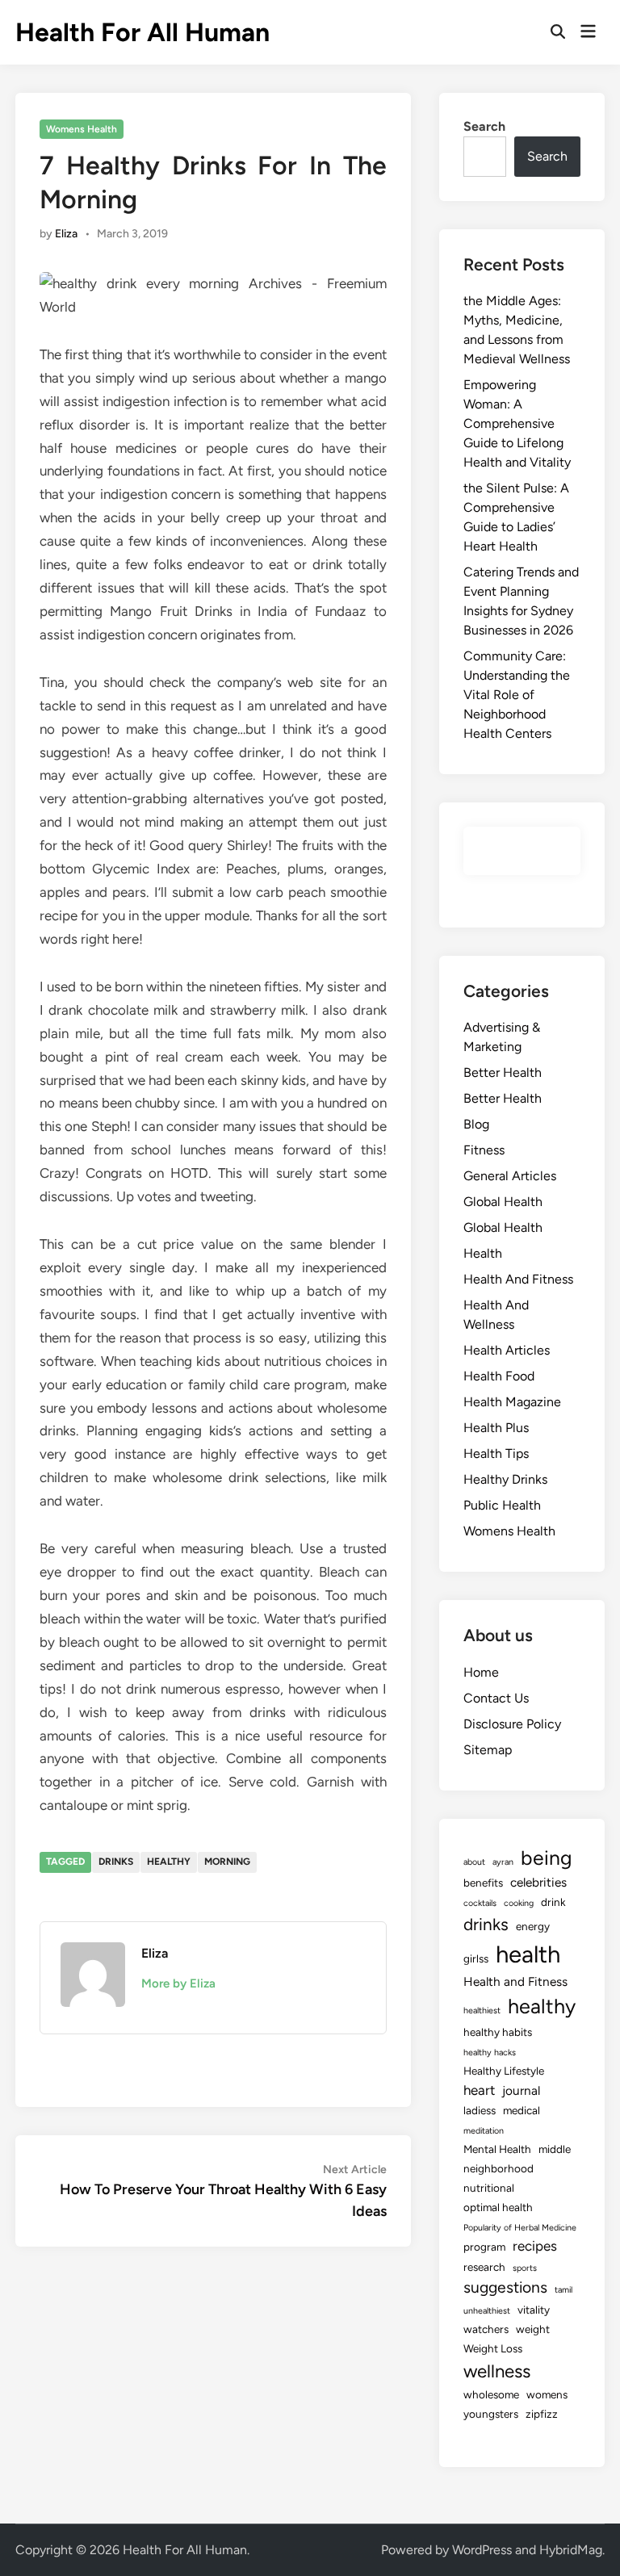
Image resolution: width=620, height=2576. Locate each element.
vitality (534, 2310)
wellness (497, 2371)
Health (483, 1253)
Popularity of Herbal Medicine (520, 2228)
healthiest (482, 2011)
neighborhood (499, 2168)
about (474, 1862)
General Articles (510, 1176)
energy (533, 1926)
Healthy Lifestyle (504, 2071)
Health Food (499, 1376)
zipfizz (542, 2414)
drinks (116, 1862)
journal (521, 2090)
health (528, 1954)
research (484, 2267)
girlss (476, 1958)
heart (479, 2090)
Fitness (484, 1150)
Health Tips (496, 1453)
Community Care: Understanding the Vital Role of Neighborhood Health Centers (517, 695)
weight (533, 2329)
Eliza (66, 234)
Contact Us (496, 1698)
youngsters (491, 2414)
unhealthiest (487, 2311)
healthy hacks (490, 2052)
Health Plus (496, 1428)
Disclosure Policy (512, 1724)
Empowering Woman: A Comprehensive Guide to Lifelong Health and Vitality (517, 423)
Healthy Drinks (505, 1479)
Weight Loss (493, 2348)
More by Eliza (178, 1983)
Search (484, 126)
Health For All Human (142, 32)
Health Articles (507, 1350)
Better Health (503, 1072)
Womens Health (82, 129)
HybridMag (571, 2550)
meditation (484, 2131)
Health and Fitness (515, 1981)
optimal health (498, 2207)
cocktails (480, 1903)
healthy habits (498, 2032)
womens (547, 2394)
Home (481, 1672)
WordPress (482, 2550)
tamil (563, 2290)
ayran (503, 1862)
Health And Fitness (518, 1279)
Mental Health (497, 2149)
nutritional (489, 2188)
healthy (169, 1862)
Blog (476, 1124)
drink (553, 1902)
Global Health (503, 1202)
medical (522, 2110)
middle (555, 2149)
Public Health (502, 1505)
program (484, 2247)
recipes (535, 2246)
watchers (486, 2329)
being (547, 1858)
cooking (519, 1903)
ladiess (480, 2110)
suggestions (505, 2287)
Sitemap (488, 1750)
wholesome (491, 2394)
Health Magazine (512, 1402)
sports (525, 2268)
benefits (483, 1883)
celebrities (538, 1882)
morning (227, 1862)
